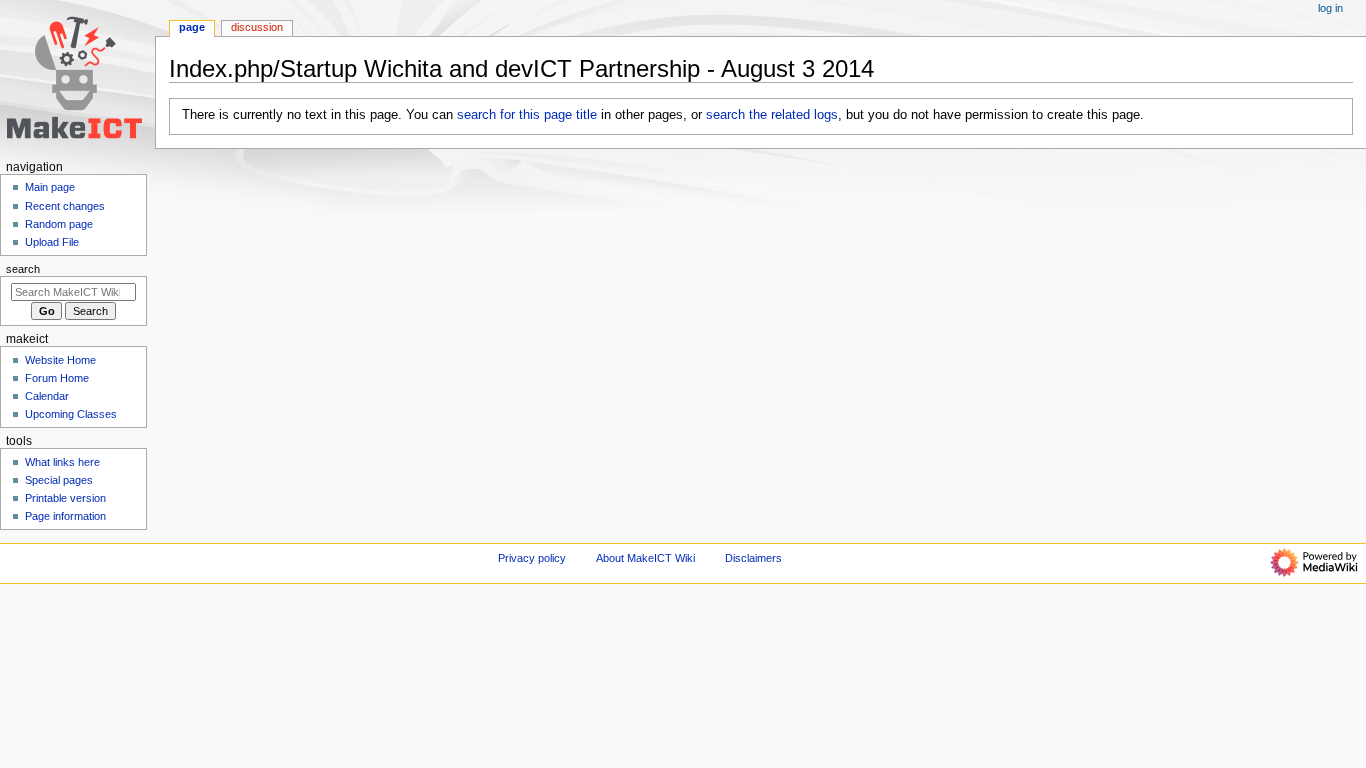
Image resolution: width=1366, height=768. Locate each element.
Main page (50, 187)
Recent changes (65, 206)
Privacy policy (532, 558)
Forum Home (57, 378)
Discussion (257, 27)
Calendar (47, 396)
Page (192, 27)
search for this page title (527, 115)
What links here (62, 462)
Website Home (60, 360)
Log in (1330, 8)
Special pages (59, 480)
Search (23, 269)
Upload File (52, 242)
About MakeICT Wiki (645, 558)
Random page (59, 224)
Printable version (65, 498)
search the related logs (772, 115)
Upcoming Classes (71, 414)
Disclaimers (753, 558)
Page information (65, 516)
